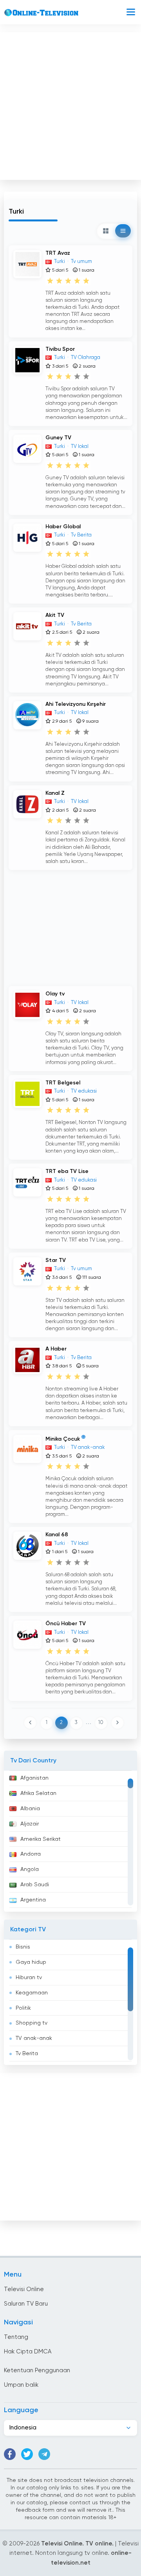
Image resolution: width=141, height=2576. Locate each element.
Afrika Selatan (38, 1793)
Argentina (33, 1900)
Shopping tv (32, 2023)
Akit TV (55, 615)
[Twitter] (27, 2454)
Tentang (16, 2337)
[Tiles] (106, 231)
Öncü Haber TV (66, 1624)
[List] (123, 231)
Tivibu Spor (60, 349)
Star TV (56, 1260)
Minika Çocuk (63, 1439)
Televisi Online (24, 2289)
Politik (23, 2008)
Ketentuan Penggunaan (37, 2370)
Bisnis (23, 1947)
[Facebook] (10, 2454)
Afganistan (34, 1778)
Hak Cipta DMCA (28, 2352)
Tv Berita (27, 2054)
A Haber (56, 1349)
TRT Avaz (58, 253)
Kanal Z (55, 793)
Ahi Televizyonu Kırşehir (76, 704)
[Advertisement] (70, 104)
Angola (30, 1869)
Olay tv (55, 994)
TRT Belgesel (63, 1083)
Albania (30, 1809)
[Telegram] (44, 2454)
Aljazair (30, 1824)
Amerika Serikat (41, 1839)
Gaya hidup (31, 1962)
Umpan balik (21, 2385)
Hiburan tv (29, 1978)
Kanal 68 (57, 1535)
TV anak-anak (34, 2038)
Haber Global (63, 527)
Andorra (31, 1854)
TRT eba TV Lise (67, 1171)
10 (101, 1723)
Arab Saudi (35, 1885)
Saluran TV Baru (26, 2304)
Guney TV (58, 438)
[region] (70, 1841)
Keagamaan (32, 1993)
